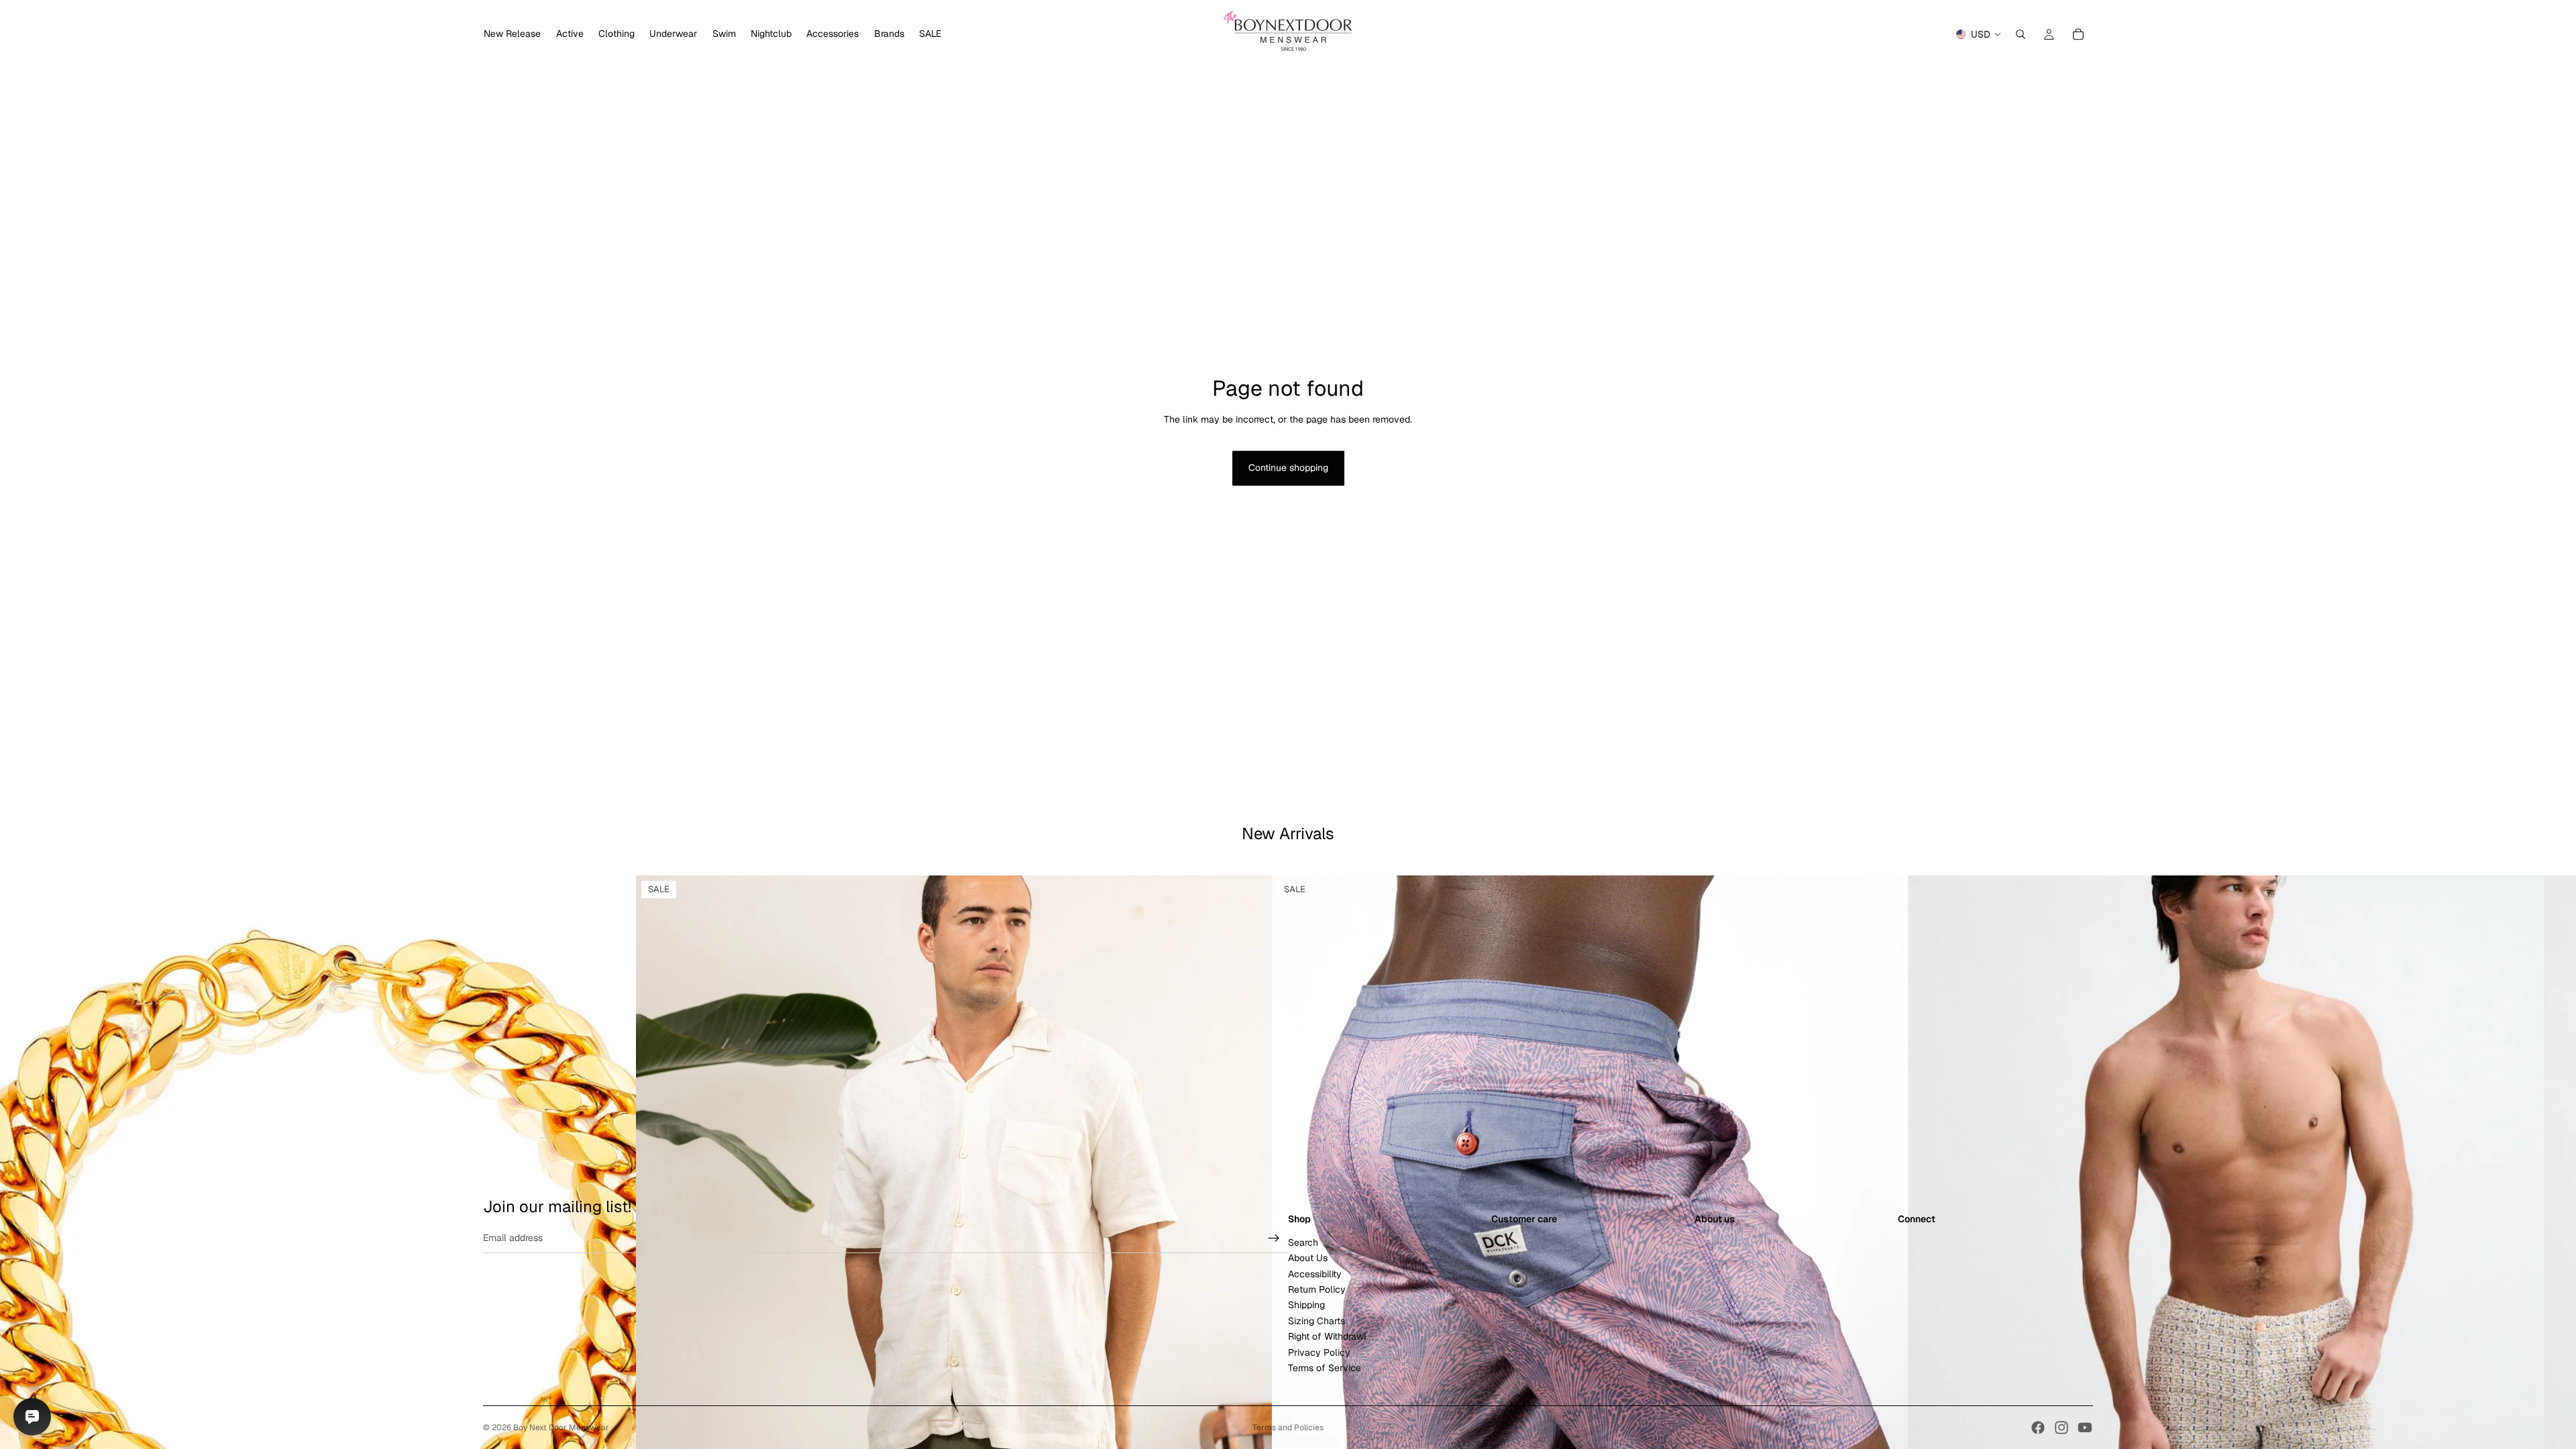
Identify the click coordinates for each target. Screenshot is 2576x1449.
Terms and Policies (1288, 1428)
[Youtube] (2085, 1428)
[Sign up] (1274, 1238)
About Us (1308, 1258)
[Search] (2021, 34)
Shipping (1306, 1305)
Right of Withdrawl (1327, 1336)
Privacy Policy (1319, 1352)
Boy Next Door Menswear (561, 1428)
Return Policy (1317, 1289)
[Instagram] (2061, 1428)
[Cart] (2078, 34)
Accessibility (1315, 1273)
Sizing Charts (1317, 1320)
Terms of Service (1325, 1368)
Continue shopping (1288, 468)
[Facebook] (2038, 1428)
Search (1303, 1242)
